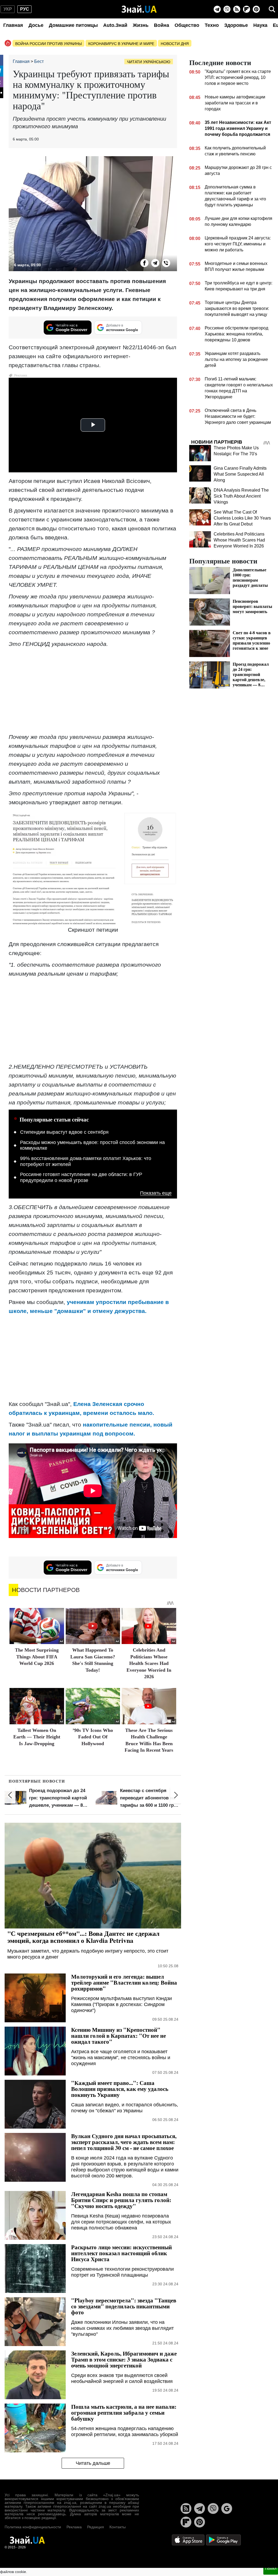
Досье (36, 25)
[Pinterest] (256, 9)
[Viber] (227, 9)
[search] (272, 9)
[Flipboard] (247, 9)
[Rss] (237, 9)
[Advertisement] (93, 690)
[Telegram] (217, 9)
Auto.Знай (115, 25)
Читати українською (149, 62)
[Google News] (227, 2508)
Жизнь (141, 25)
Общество (187, 25)
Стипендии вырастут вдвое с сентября (64, 1132)
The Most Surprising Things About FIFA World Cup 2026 (37, 1657)
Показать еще (156, 1193)
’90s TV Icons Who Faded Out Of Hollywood (93, 1737)
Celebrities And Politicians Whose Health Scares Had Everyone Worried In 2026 (149, 1663)
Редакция (96, 2527)
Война (162, 25)
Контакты (118, 2527)
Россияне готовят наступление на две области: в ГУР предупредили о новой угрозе (81, 1177)
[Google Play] (223, 2540)
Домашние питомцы (73, 25)
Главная (13, 25)
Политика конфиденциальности (33, 2527)
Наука (260, 25)
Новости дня (175, 44)
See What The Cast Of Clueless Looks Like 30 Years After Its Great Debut (242, 518)
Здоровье (236, 25)
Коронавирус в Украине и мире (121, 44)
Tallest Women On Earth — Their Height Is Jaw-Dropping (37, 1737)
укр (8, 9)
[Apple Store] (189, 2540)
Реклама (74, 2527)
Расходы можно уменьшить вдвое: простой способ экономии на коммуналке (92, 1145)
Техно (212, 25)
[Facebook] (144, 263)
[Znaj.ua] (139, 9)
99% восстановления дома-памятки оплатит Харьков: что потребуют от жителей (86, 1161)
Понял (271, 2568)
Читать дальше (93, 2463)
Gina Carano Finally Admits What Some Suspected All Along (240, 474)
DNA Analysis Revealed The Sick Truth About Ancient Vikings (241, 496)
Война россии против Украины (48, 44)
